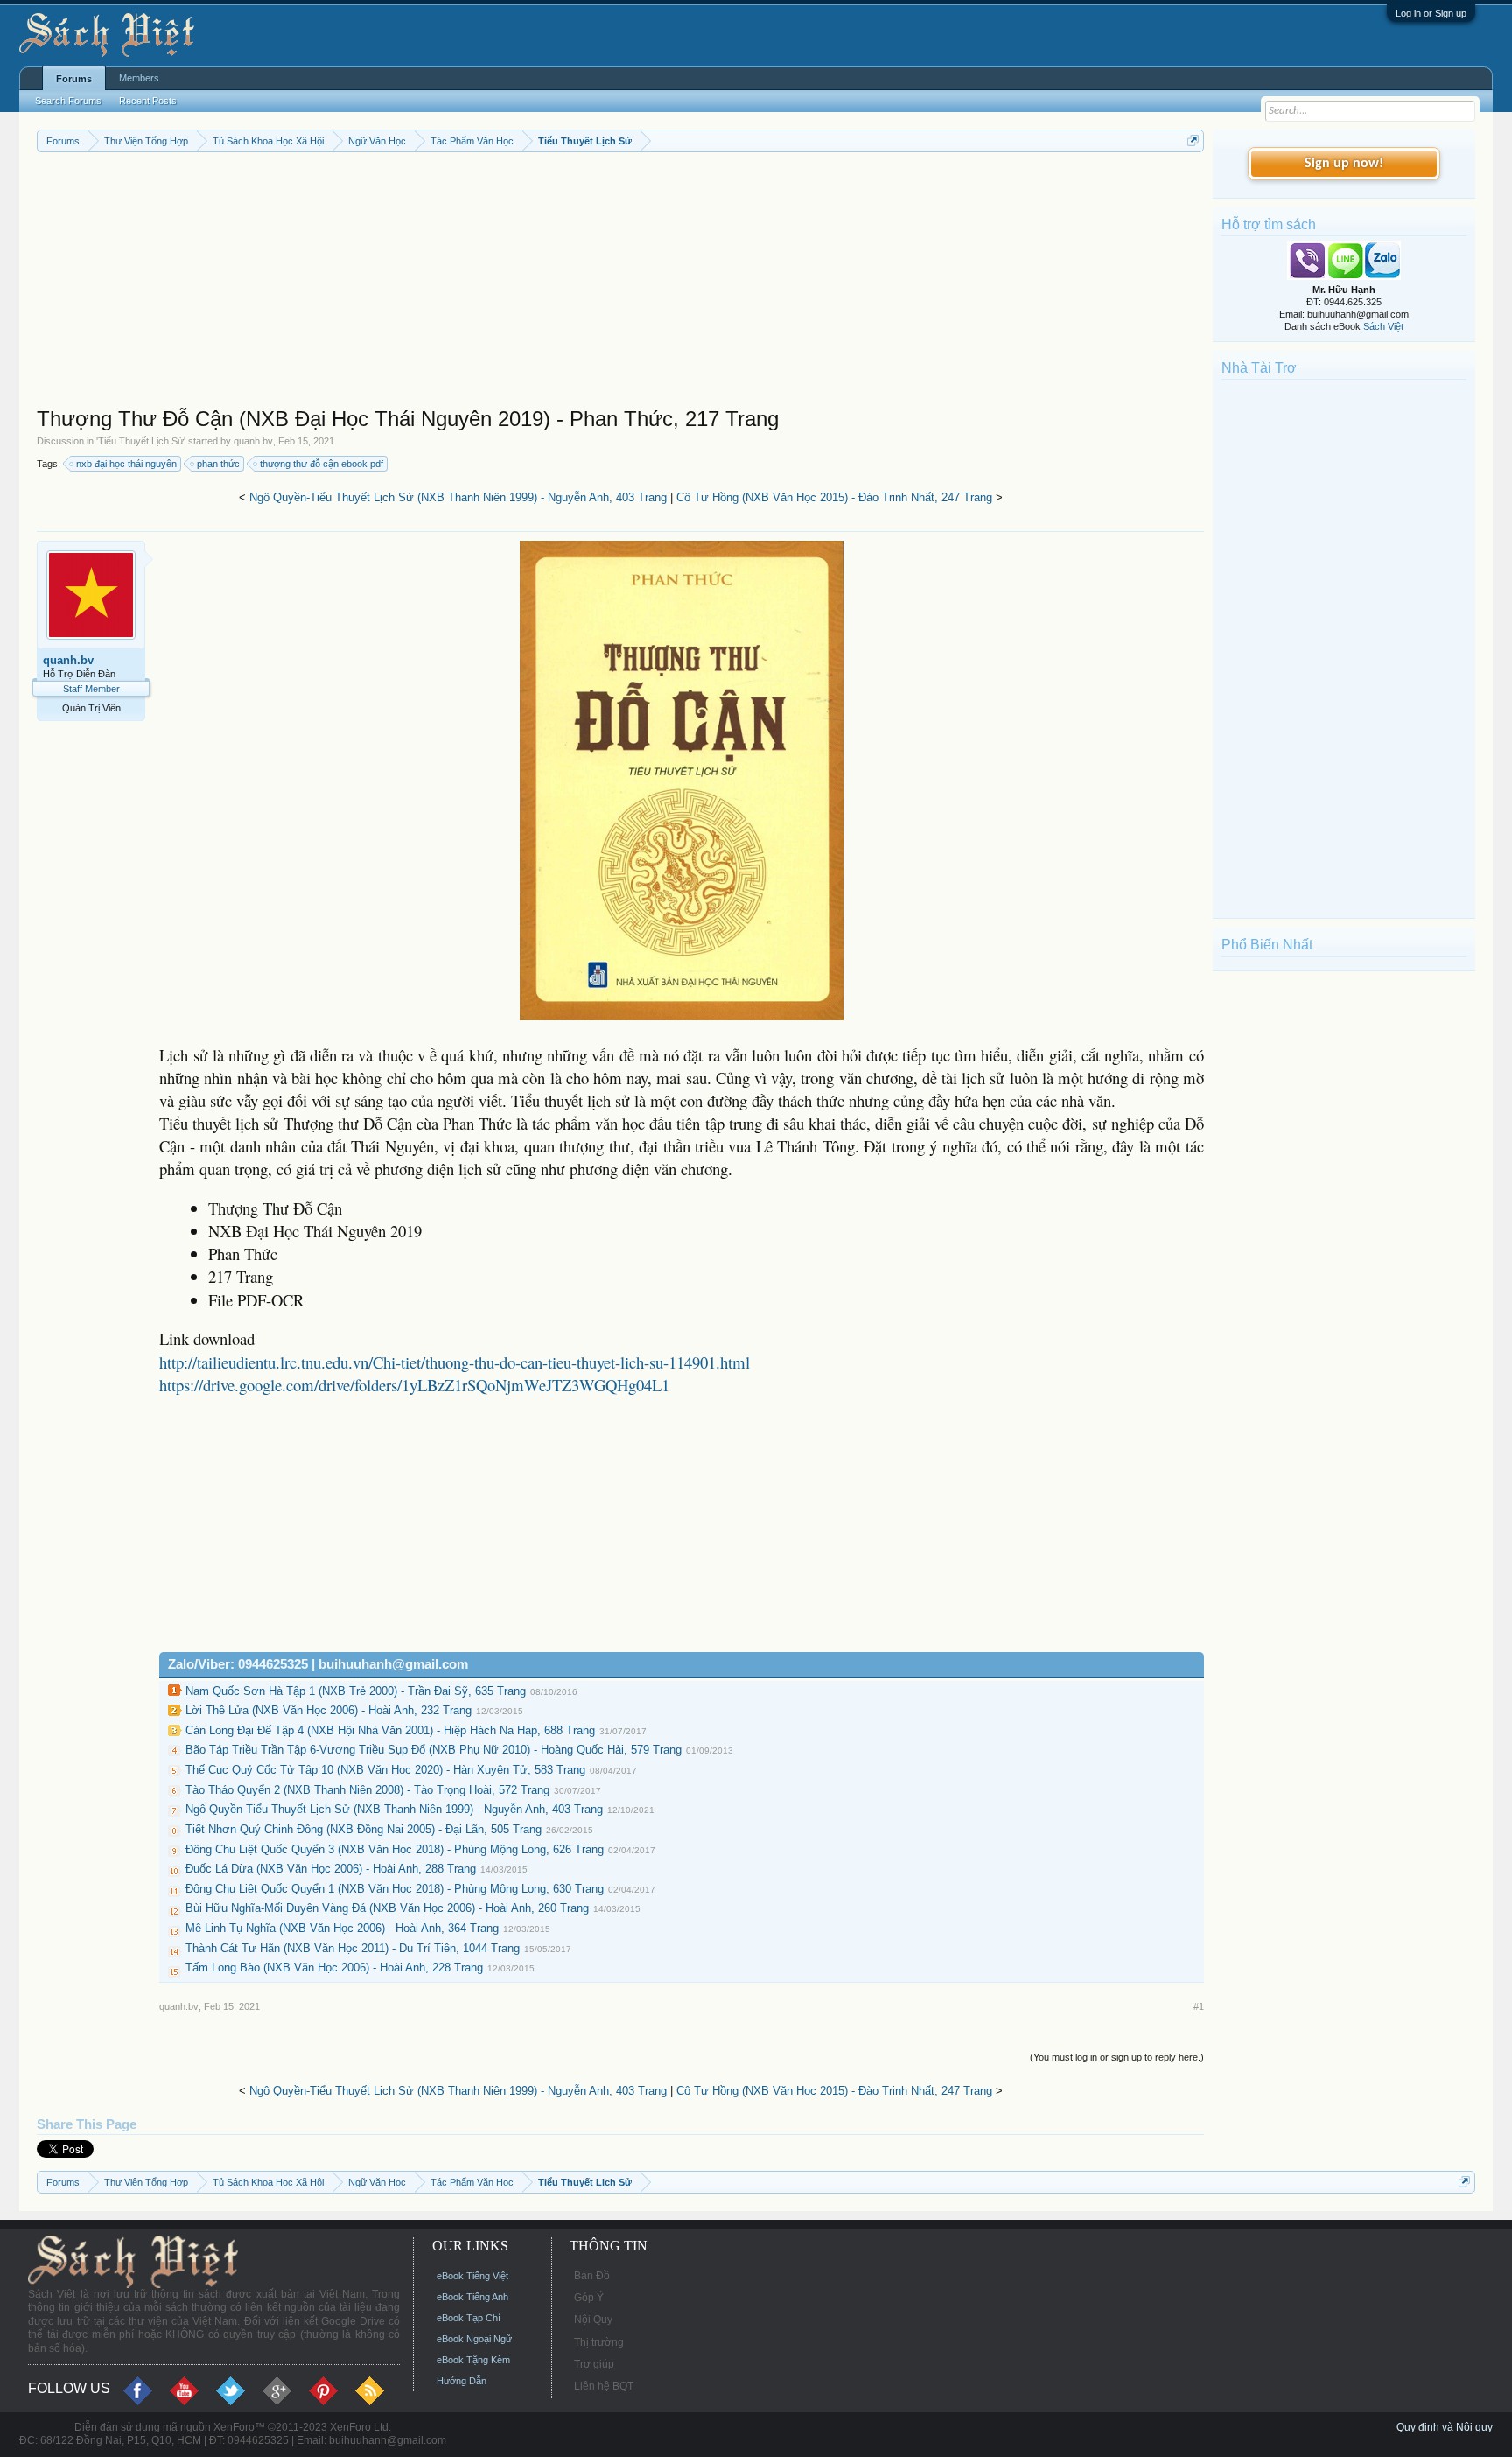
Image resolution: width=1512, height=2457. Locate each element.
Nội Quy (593, 2320)
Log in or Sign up (1431, 13)
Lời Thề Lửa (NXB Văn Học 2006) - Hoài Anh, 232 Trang (329, 1710)
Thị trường (599, 2342)
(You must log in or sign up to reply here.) (1117, 2057)
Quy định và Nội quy (1445, 2427)
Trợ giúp (594, 2364)
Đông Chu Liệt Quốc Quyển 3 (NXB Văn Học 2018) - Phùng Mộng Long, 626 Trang (395, 1849)
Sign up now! (1344, 164)
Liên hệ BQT (604, 2386)
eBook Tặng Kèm (473, 2360)
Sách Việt (1383, 326)
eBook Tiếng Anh (472, 2297)
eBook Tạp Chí (469, 2318)
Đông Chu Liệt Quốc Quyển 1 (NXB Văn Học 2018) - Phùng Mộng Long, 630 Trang (395, 1889)
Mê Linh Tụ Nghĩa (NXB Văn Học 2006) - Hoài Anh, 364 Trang (342, 1928)
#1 (1199, 2006)
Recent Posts (148, 101)
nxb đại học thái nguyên (126, 464)
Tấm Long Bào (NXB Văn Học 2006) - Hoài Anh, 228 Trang (334, 1967)
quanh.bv (253, 441)
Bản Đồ (592, 2276)
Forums (74, 79)
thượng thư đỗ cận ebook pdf (322, 464)
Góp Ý (589, 2298)
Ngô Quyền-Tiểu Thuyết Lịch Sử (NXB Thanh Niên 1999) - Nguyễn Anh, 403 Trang (458, 497)
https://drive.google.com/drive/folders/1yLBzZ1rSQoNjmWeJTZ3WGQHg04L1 (414, 1385)
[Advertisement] (562, 283)
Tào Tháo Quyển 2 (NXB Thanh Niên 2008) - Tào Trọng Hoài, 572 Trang (367, 1790)
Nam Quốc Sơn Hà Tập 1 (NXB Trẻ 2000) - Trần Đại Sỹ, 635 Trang (356, 1691)
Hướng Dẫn (462, 2381)
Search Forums (68, 101)
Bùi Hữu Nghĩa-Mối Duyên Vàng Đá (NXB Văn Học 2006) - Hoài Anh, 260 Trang (387, 1908)
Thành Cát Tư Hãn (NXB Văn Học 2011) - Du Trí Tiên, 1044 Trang (353, 1948)
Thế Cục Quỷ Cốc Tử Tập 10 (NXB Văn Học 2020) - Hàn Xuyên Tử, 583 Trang (385, 1770)
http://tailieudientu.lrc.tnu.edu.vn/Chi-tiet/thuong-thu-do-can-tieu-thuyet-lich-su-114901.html (455, 1362)
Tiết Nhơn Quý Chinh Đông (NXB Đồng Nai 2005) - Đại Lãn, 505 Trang (364, 1829)
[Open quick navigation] (1193, 140)
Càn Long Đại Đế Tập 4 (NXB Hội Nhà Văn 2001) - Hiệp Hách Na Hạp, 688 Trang (390, 1730)
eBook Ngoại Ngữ (474, 2339)
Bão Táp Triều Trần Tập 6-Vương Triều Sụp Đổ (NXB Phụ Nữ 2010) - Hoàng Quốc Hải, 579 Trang (434, 1750)
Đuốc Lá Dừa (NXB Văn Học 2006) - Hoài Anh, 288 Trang (331, 1869)
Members (139, 78)
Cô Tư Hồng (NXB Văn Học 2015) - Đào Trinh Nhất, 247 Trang (834, 497)
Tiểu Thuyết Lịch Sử (141, 441)
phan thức (218, 464)
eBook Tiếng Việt (472, 2276)
